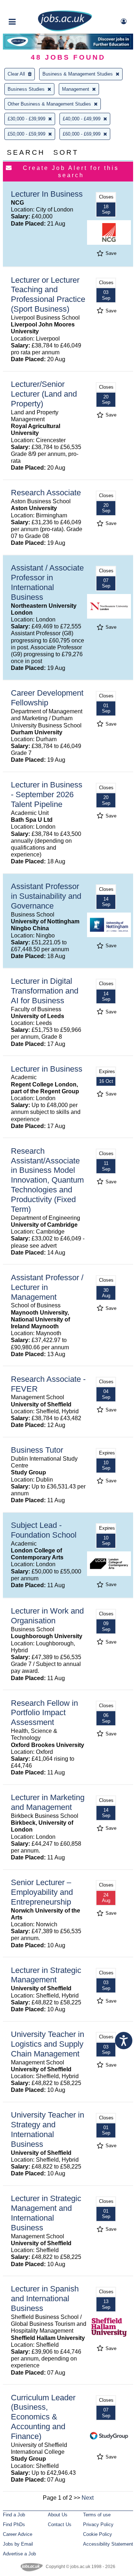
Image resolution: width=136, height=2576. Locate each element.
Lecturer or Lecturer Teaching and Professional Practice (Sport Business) (48, 295)
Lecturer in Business (47, 1069)
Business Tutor (37, 1450)
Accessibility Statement (108, 2544)
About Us (58, 2515)
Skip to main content (29, 6)
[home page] (65, 30)
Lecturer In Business (47, 194)
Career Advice (18, 2534)
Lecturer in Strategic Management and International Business (46, 2213)
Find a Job (14, 2515)
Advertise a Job (19, 2554)
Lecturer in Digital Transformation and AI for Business (45, 991)
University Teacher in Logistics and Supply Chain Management (48, 2044)
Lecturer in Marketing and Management (48, 1802)
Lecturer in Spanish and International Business (45, 2299)
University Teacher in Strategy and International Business (48, 2129)
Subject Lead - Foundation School (44, 1530)
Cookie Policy (98, 2534)
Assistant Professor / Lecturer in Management (47, 1287)
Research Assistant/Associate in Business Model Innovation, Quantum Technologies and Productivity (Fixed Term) (47, 1180)
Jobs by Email (18, 2544)
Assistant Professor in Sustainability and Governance (46, 896)
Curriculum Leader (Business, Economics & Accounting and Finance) (43, 2417)
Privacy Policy (98, 2524)
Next (88, 2498)
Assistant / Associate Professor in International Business (47, 582)
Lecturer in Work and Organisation (47, 1616)
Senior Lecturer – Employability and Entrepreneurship (42, 1892)
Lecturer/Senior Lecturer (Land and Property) (44, 394)
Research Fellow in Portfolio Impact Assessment (44, 1713)
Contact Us (60, 2524)
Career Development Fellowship (47, 698)
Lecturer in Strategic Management (46, 1975)
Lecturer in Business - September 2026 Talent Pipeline (47, 794)
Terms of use (97, 2515)
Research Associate (46, 493)
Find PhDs (14, 2524)
